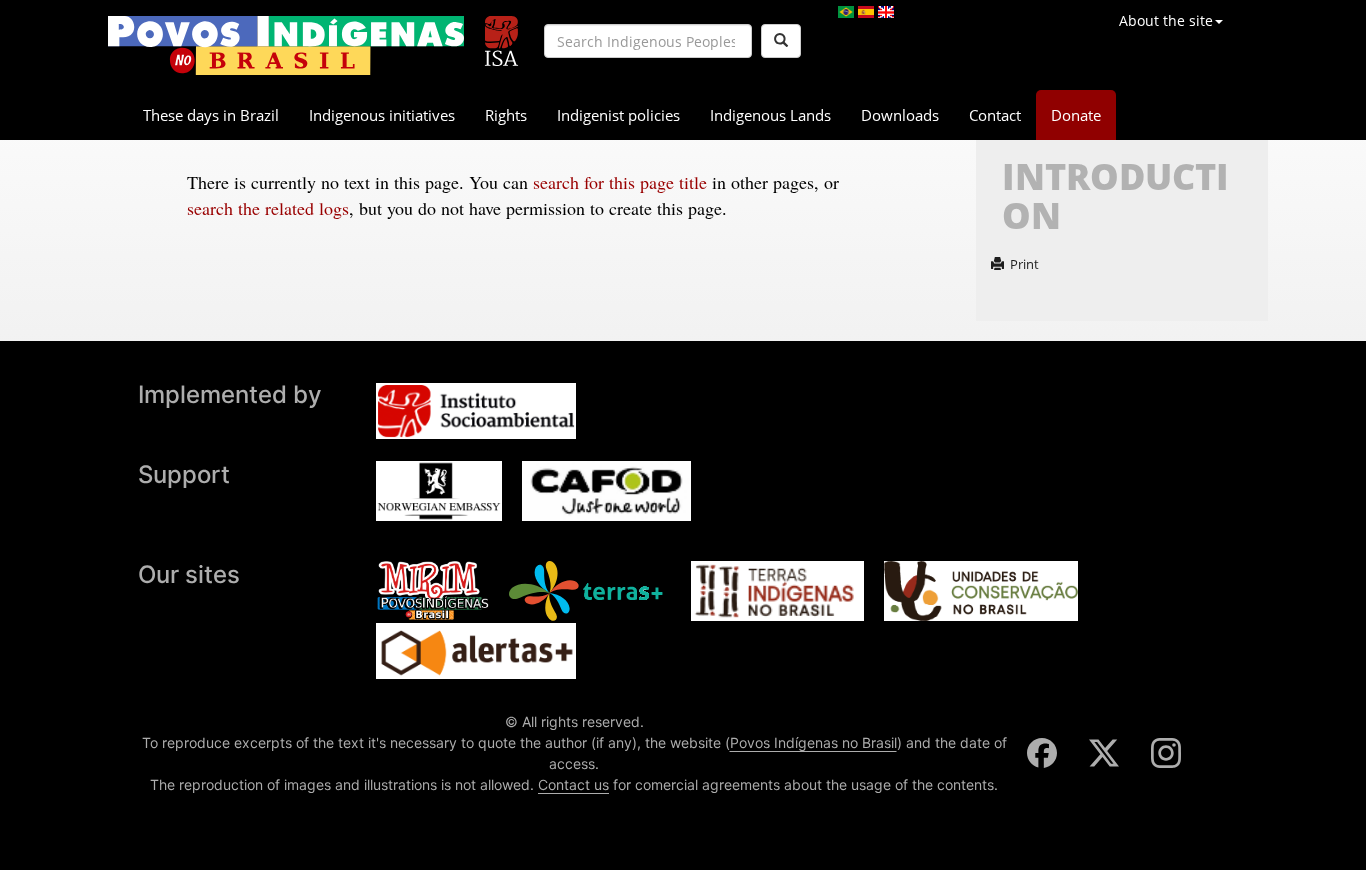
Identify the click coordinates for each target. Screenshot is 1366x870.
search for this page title (620, 182)
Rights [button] (506, 115)
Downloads (900, 115)
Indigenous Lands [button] (770, 115)
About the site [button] (1166, 20)
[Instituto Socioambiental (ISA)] (501, 32)
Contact (995, 115)
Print (1024, 264)
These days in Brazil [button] (211, 115)
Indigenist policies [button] (618, 115)
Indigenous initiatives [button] (382, 115)
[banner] (286, 45)
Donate (1076, 115)
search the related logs (268, 208)
